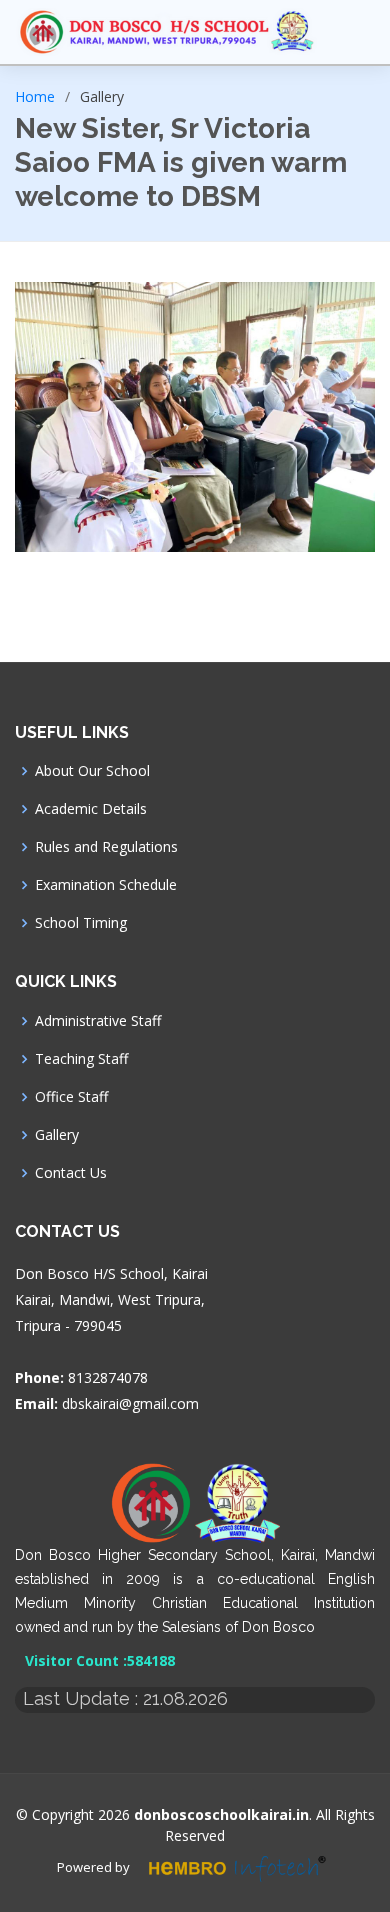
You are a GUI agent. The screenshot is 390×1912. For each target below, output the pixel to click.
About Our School (92, 771)
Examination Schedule (106, 885)
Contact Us (71, 1173)
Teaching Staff (81, 1059)
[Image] (195, 417)
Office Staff (71, 1097)
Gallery (57, 1135)
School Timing (81, 923)
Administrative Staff (98, 1021)
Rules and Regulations (106, 847)
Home (35, 96)
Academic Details (91, 809)
